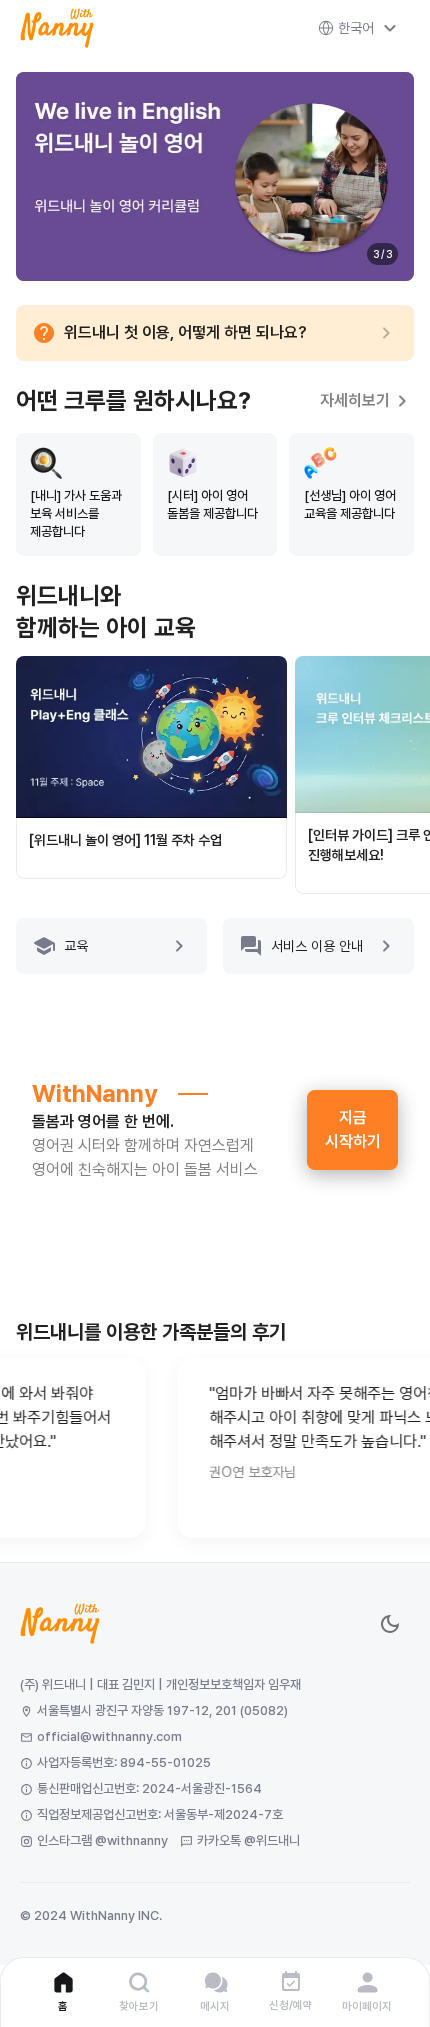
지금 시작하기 (353, 1129)
